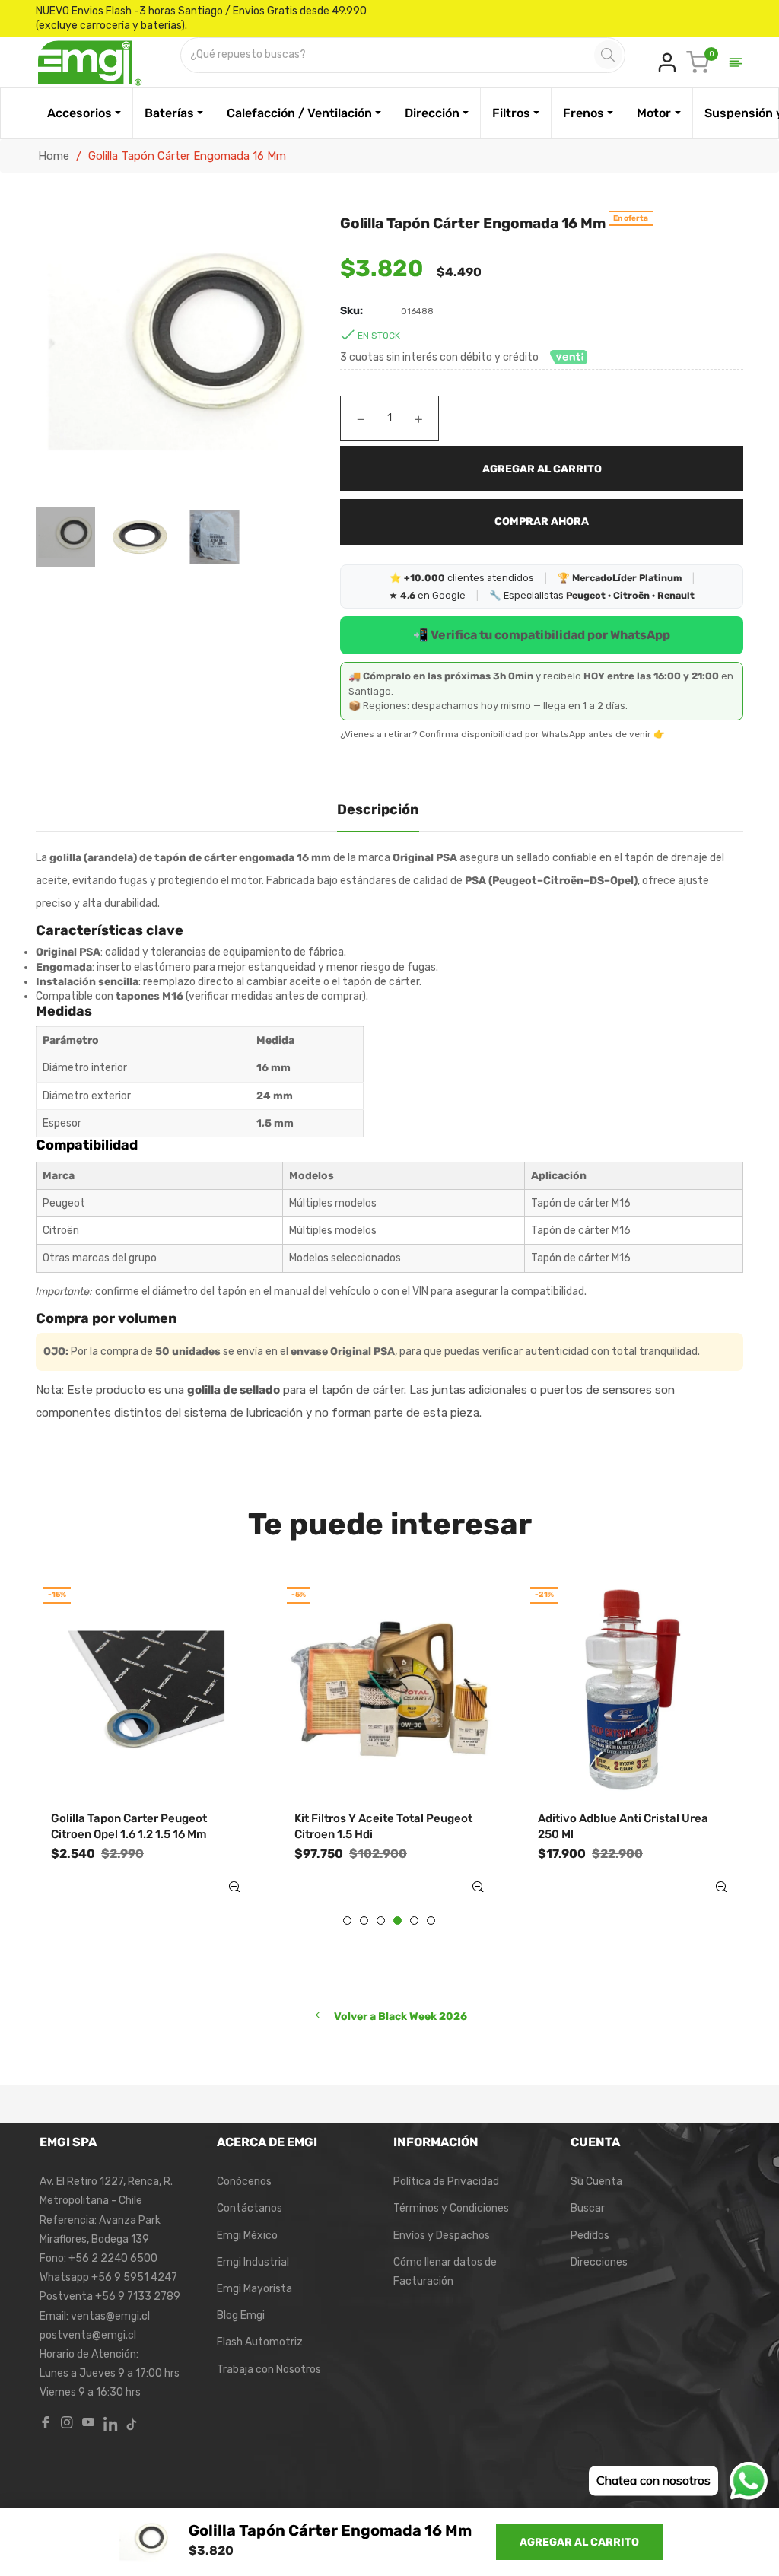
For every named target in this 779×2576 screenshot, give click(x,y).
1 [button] (347, 1921)
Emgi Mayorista (254, 2289)
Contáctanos (250, 2208)
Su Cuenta (596, 2182)
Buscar (588, 2208)
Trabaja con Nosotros (269, 2369)
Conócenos (244, 2182)
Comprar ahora (542, 522)
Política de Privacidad (446, 2182)
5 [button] (414, 1921)
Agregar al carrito (579, 2542)
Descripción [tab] (378, 809)
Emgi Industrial (253, 2262)
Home (54, 156)
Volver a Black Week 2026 (399, 2016)
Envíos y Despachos (442, 2236)
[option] (146, 1751)
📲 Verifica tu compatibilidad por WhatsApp (542, 635)
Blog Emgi (241, 2315)
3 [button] (381, 1921)
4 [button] (397, 1921)
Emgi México (247, 2236)
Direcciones (599, 2262)
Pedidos (590, 2236)
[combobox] (389, 55)
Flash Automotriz (260, 2342)
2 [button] (364, 1921)
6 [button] (431, 1921)
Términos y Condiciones (451, 2208)
